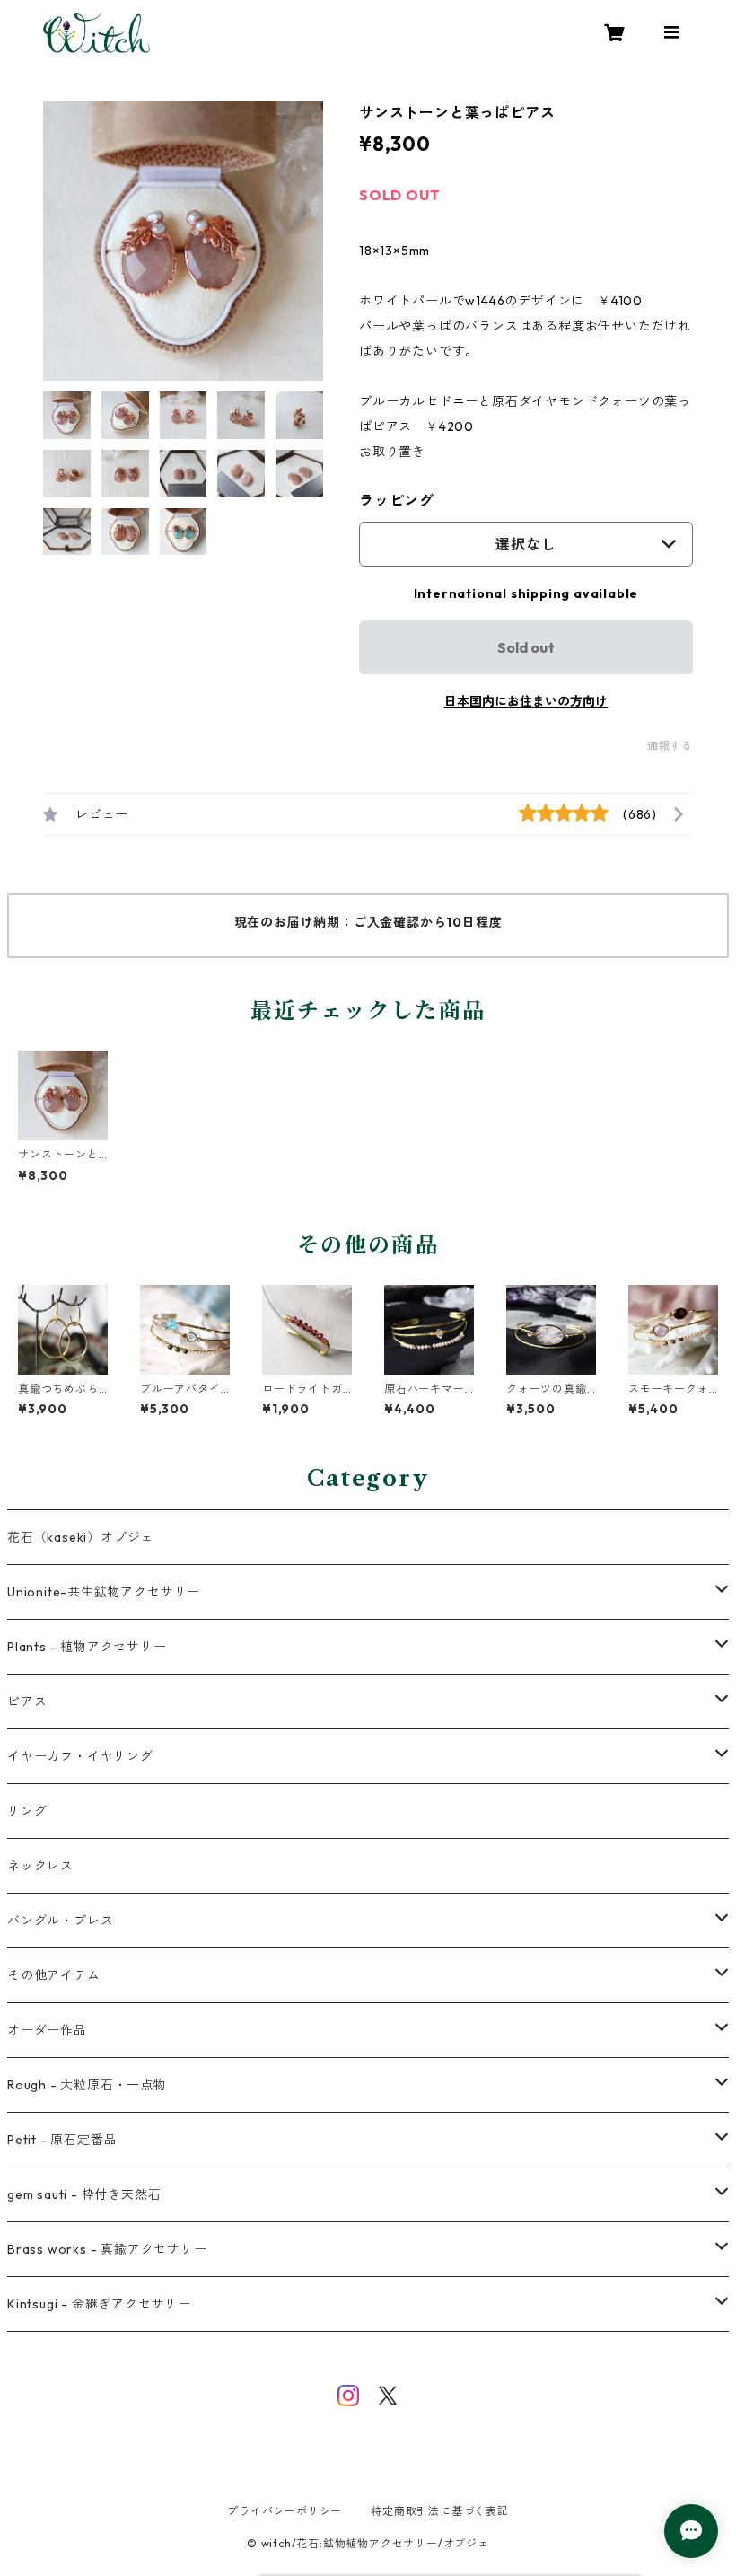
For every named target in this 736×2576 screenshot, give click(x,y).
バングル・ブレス (60, 1921)
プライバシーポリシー (285, 2511)
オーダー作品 (47, 2030)
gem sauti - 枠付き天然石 (84, 2194)
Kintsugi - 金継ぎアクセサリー (99, 2304)
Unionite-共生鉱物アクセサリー (104, 1592)
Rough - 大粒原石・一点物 (87, 2085)
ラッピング (397, 500)
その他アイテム (54, 1975)
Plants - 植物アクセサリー (87, 1647)
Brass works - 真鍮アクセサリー (107, 2249)
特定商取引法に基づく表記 (440, 2511)
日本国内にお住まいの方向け (526, 701)
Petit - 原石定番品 (62, 2140)
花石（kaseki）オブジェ (80, 1537)
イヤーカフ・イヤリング (80, 1756)
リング (27, 1811)
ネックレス (40, 1866)
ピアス (27, 1701)
